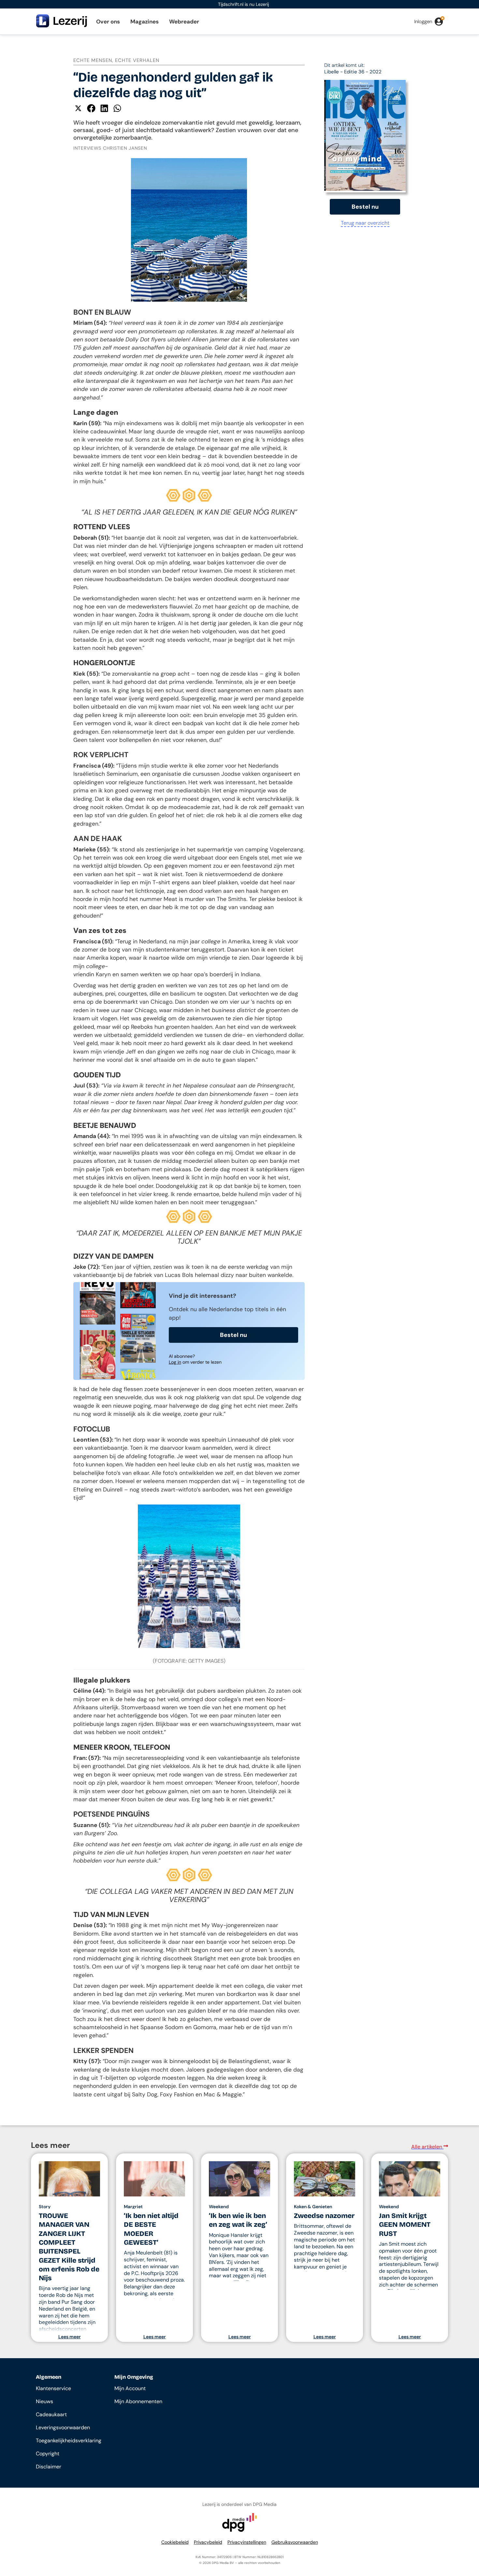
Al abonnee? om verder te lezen (195, 1359)
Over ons (108, 22)
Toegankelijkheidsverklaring (69, 2441)
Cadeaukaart (51, 2414)
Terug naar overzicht (365, 223)
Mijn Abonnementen (138, 2401)
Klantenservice (53, 2388)
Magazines (145, 22)
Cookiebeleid (175, 2542)
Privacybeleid (208, 2542)
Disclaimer (49, 2467)
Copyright (48, 2454)
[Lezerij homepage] (62, 26)
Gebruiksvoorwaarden (295, 2542)
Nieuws (44, 2401)
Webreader (184, 22)
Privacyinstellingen (247, 2542)
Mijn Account (130, 2388)
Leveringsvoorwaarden (63, 2427)
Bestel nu (233, 1335)
